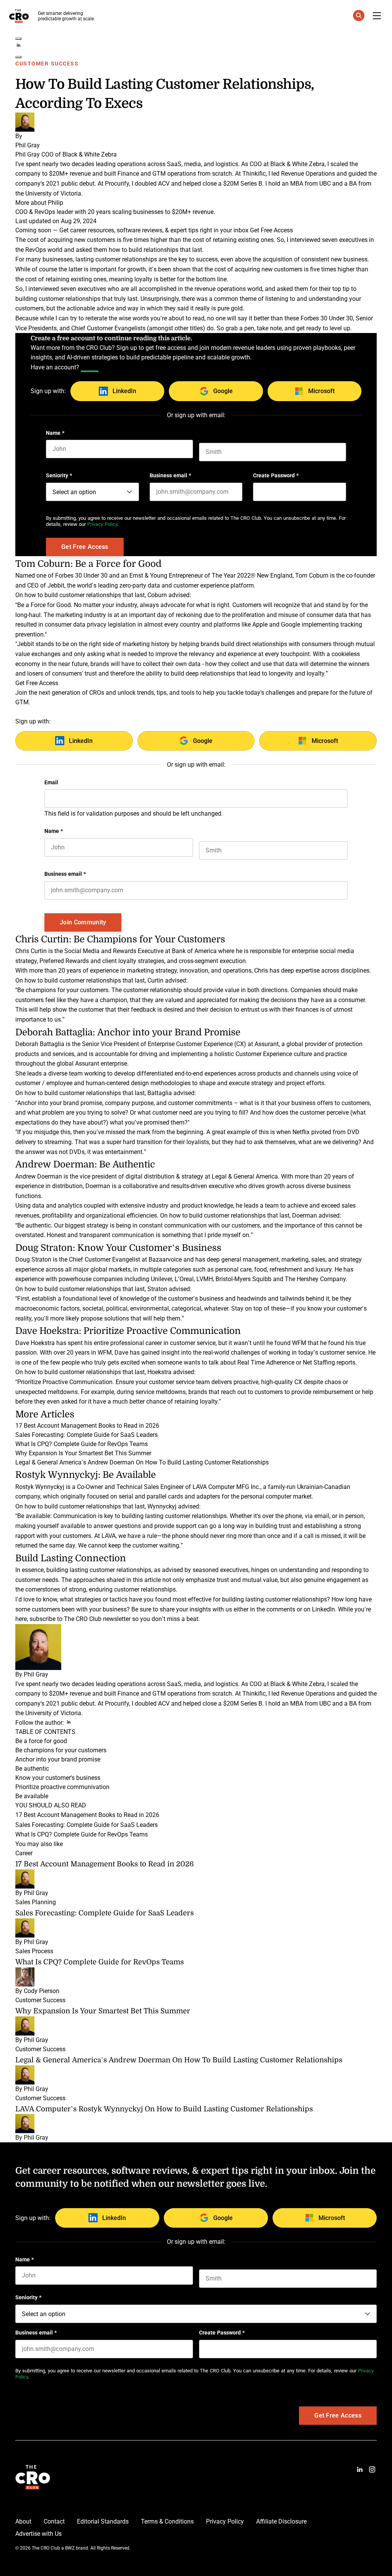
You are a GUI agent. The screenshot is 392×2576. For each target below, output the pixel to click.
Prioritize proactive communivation (62, 1787)
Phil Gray (36, 1674)
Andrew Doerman (39, 1176)
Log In (90, 367)
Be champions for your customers (61, 1750)
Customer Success (47, 64)
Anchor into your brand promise (58, 1759)
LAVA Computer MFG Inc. (226, 1487)
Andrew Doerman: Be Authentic (85, 1164)
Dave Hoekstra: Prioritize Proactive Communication (128, 1330)
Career (24, 1853)
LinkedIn (124, 391)
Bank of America (194, 951)
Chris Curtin (31, 951)
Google (223, 391)
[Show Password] (342, 492)
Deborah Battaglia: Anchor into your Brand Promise (128, 1032)
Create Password (276, 475)
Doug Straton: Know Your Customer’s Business (118, 1247)
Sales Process (34, 1951)
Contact (54, 2521)
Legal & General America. (246, 1176)
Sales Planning (36, 1902)
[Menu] (377, 16)
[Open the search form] (359, 17)
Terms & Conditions (167, 2521)
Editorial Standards (103, 2521)
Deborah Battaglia (40, 1044)
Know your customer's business (58, 1778)
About (23, 2521)
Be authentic (32, 1769)
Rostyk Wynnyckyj (40, 1487)
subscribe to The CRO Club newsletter (80, 1619)
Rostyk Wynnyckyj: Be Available (86, 1474)
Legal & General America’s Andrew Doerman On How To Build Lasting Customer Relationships (142, 1462)
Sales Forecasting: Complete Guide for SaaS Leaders (87, 1435)
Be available (32, 1796)
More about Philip (39, 203)
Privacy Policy (102, 524)
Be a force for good (41, 1741)
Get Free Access (271, 230)
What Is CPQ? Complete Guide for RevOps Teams (82, 1444)
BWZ (70, 2548)
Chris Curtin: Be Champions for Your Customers (120, 939)
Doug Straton (34, 1259)
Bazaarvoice (165, 1259)
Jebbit (56, 585)
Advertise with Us (38, 2534)
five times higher (332, 269)
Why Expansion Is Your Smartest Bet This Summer (83, 1453)
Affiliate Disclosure (281, 2521)
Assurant (267, 1044)
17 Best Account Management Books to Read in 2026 (87, 1426)
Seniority (59, 475)
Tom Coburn (312, 575)
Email (51, 782)
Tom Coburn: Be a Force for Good (88, 563)
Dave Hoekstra (35, 1343)
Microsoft (321, 391)
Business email (170, 475)
